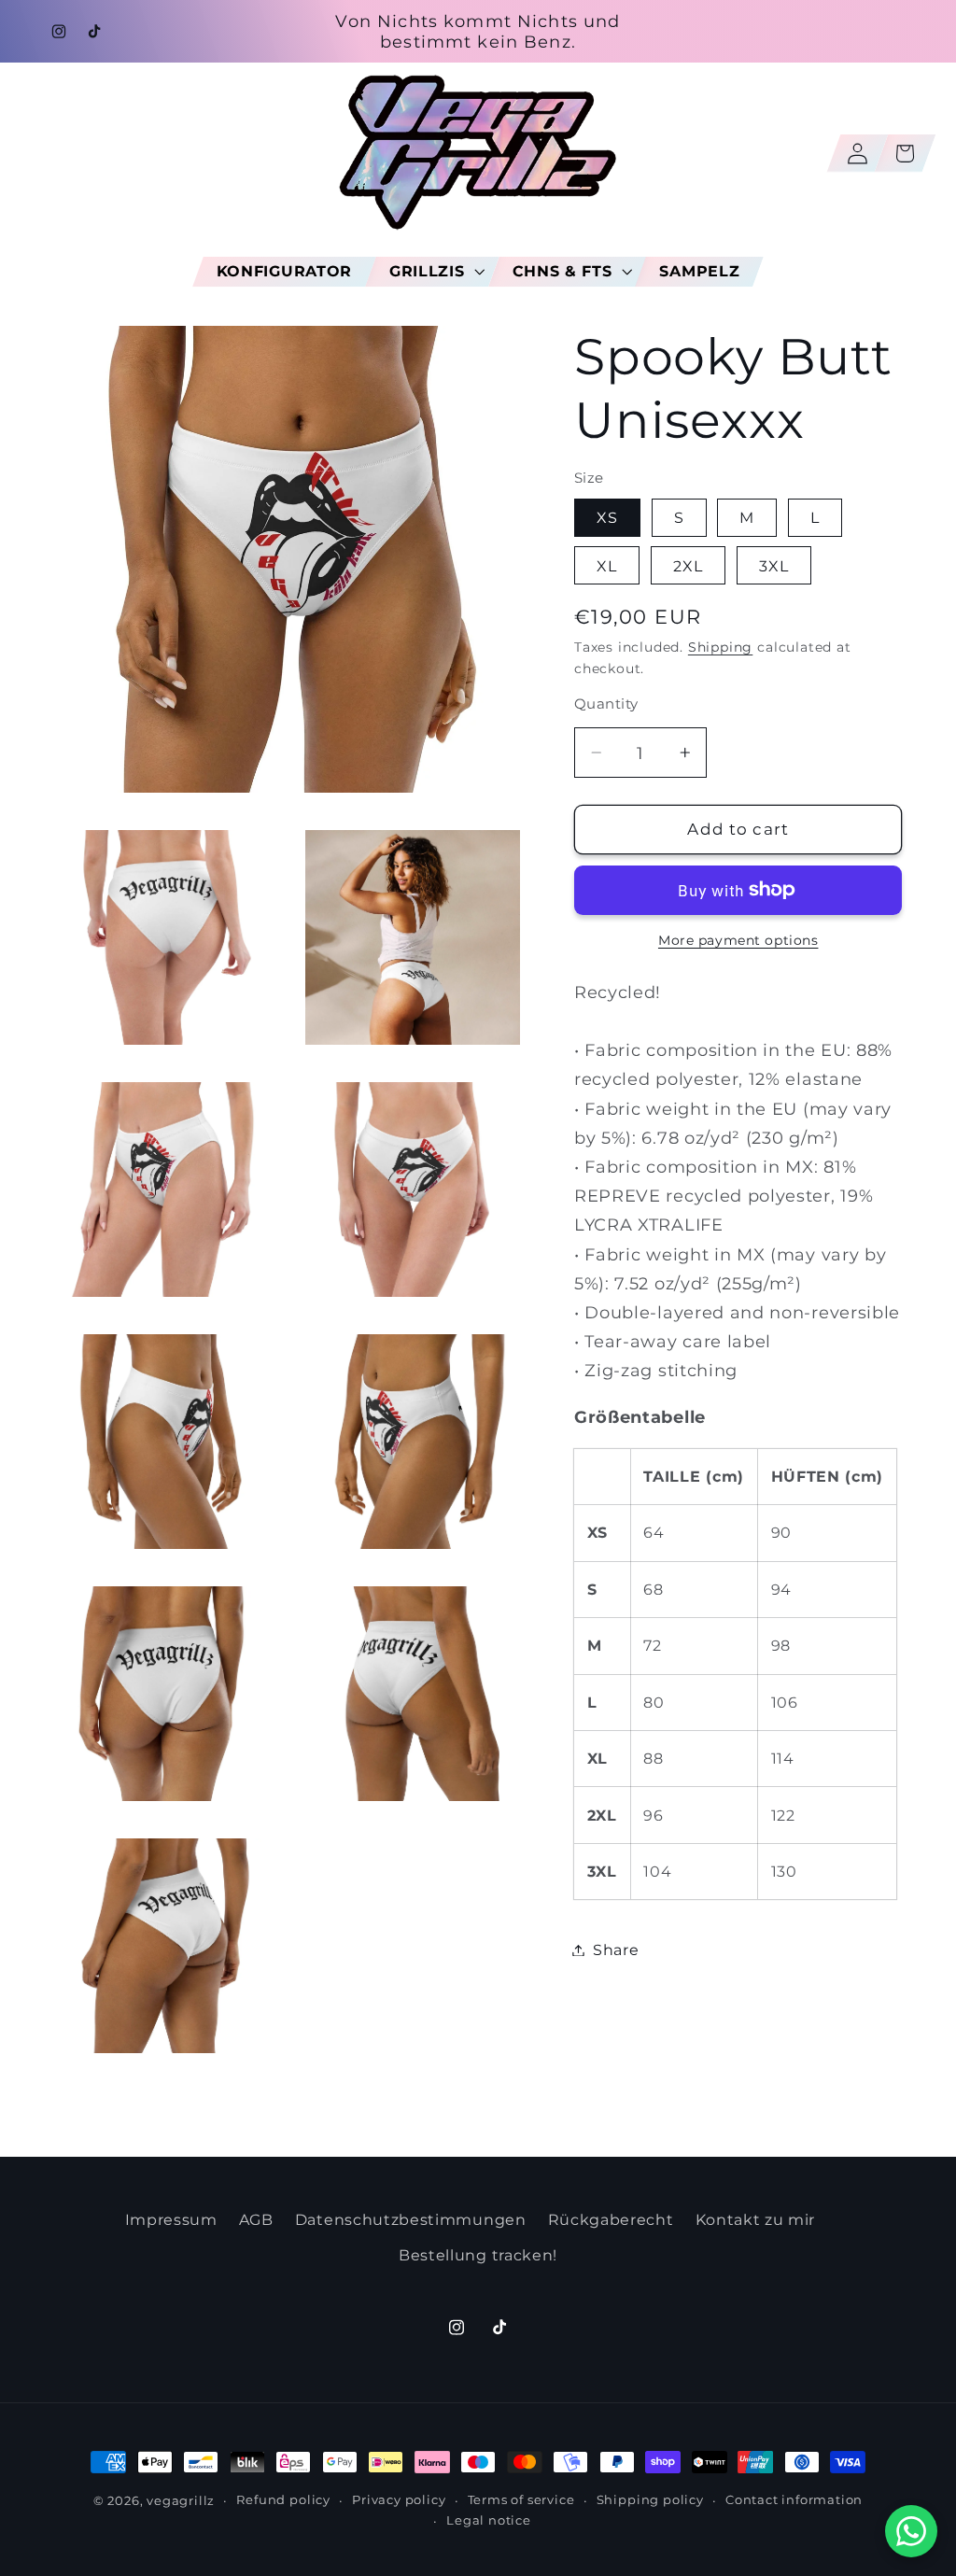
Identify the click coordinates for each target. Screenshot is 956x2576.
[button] (432, 271)
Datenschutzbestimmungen (411, 2219)
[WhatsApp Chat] (911, 2531)
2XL (688, 566)
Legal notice (489, 2520)
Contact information (794, 2500)
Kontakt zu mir (756, 2219)
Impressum (171, 2219)
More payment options (738, 940)
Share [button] (616, 1950)
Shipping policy (650, 2500)
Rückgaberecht (611, 2219)
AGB (256, 2219)
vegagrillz (181, 2501)
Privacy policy (399, 2500)
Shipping (720, 647)
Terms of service (521, 2500)
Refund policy (283, 2500)
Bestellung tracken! (478, 2255)
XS (607, 517)
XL (607, 566)
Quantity (606, 704)
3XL (774, 566)
